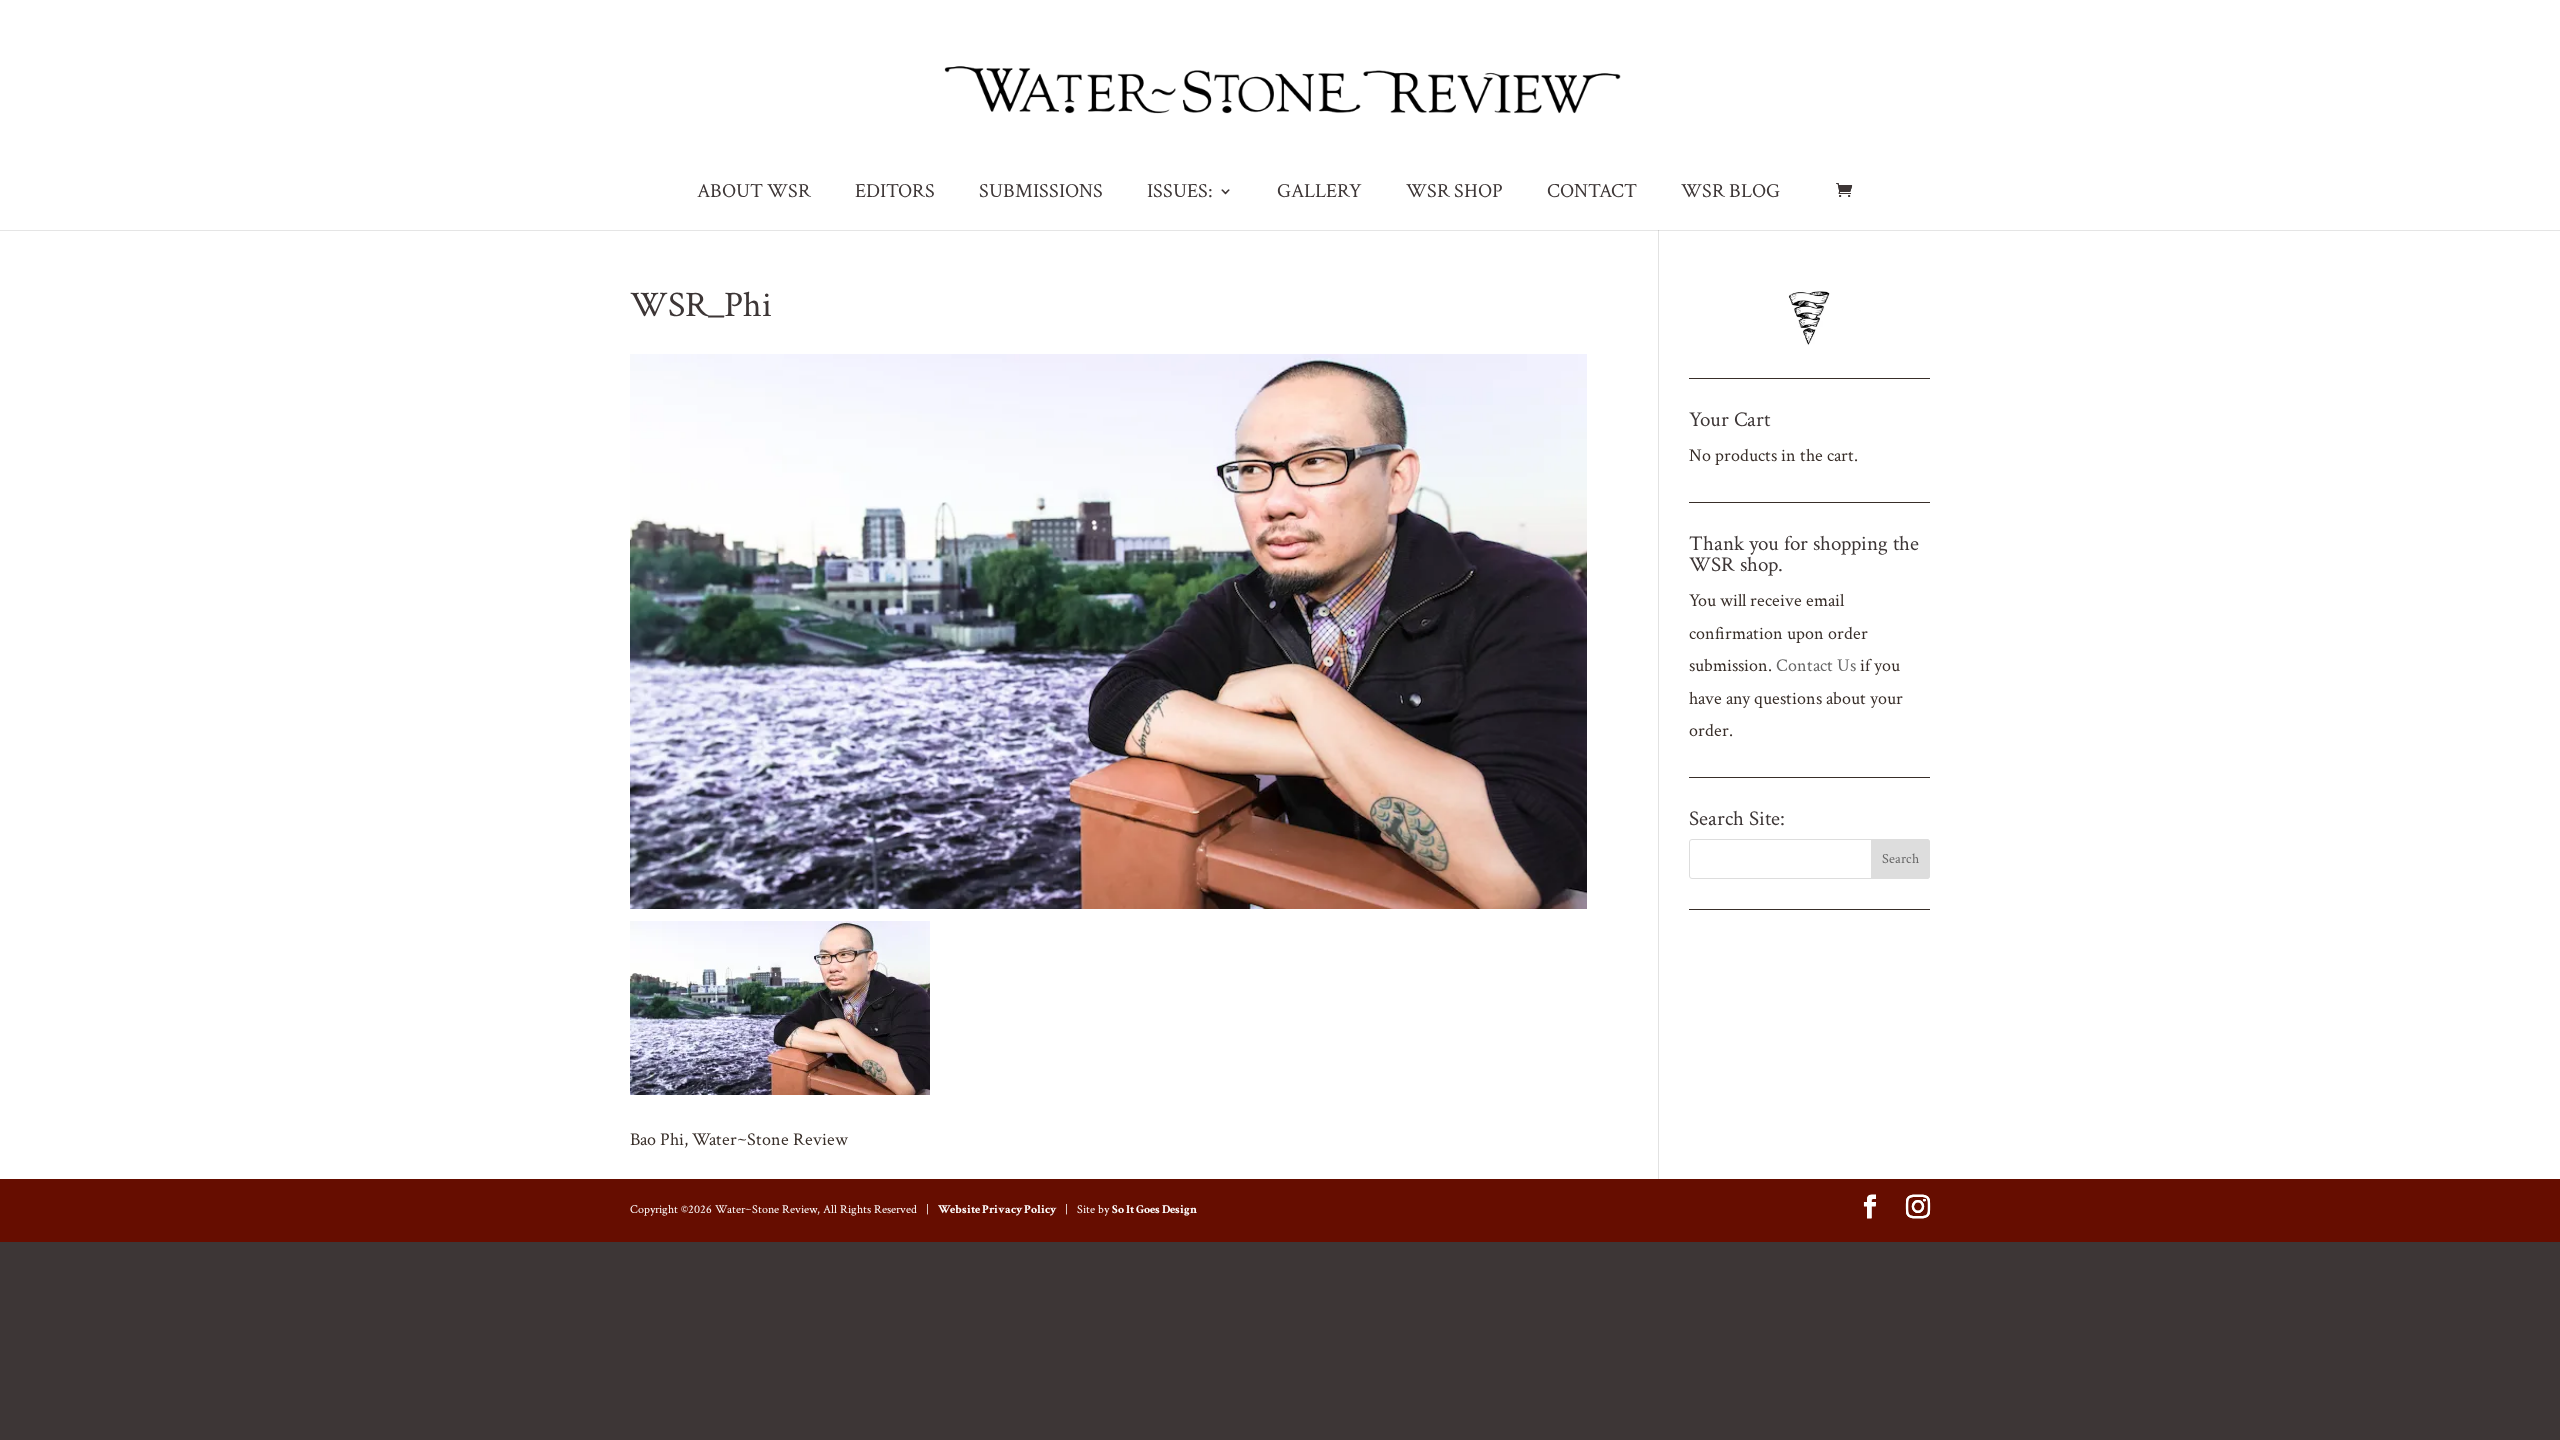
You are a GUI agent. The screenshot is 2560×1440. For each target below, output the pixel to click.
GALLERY (1319, 194)
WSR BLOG (1730, 194)
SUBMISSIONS (1041, 194)
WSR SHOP (1454, 194)
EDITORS (895, 194)
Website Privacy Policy (997, 1209)
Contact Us (1816, 665)
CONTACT (1592, 194)
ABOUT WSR (754, 194)
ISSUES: (1180, 194)
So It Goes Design (1154, 1209)
